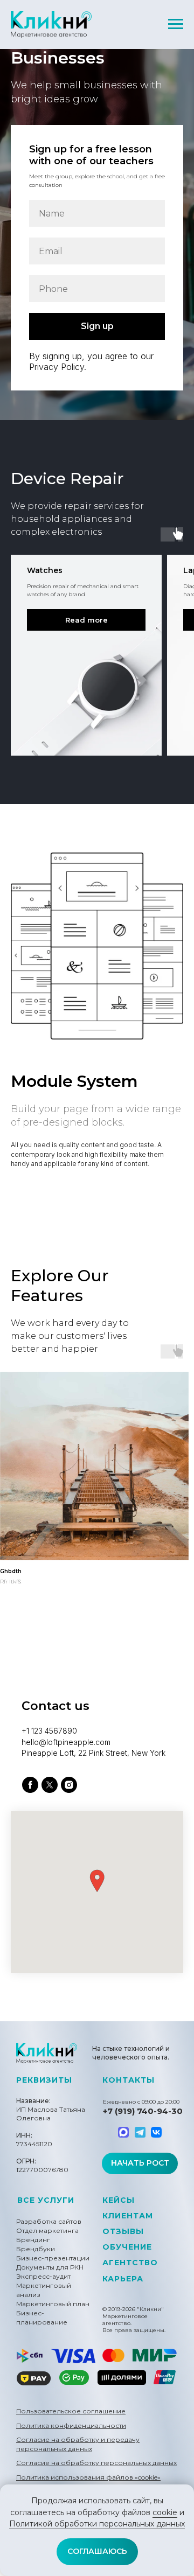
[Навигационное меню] (176, 24)
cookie (165, 2512)
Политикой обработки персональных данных (97, 2524)
